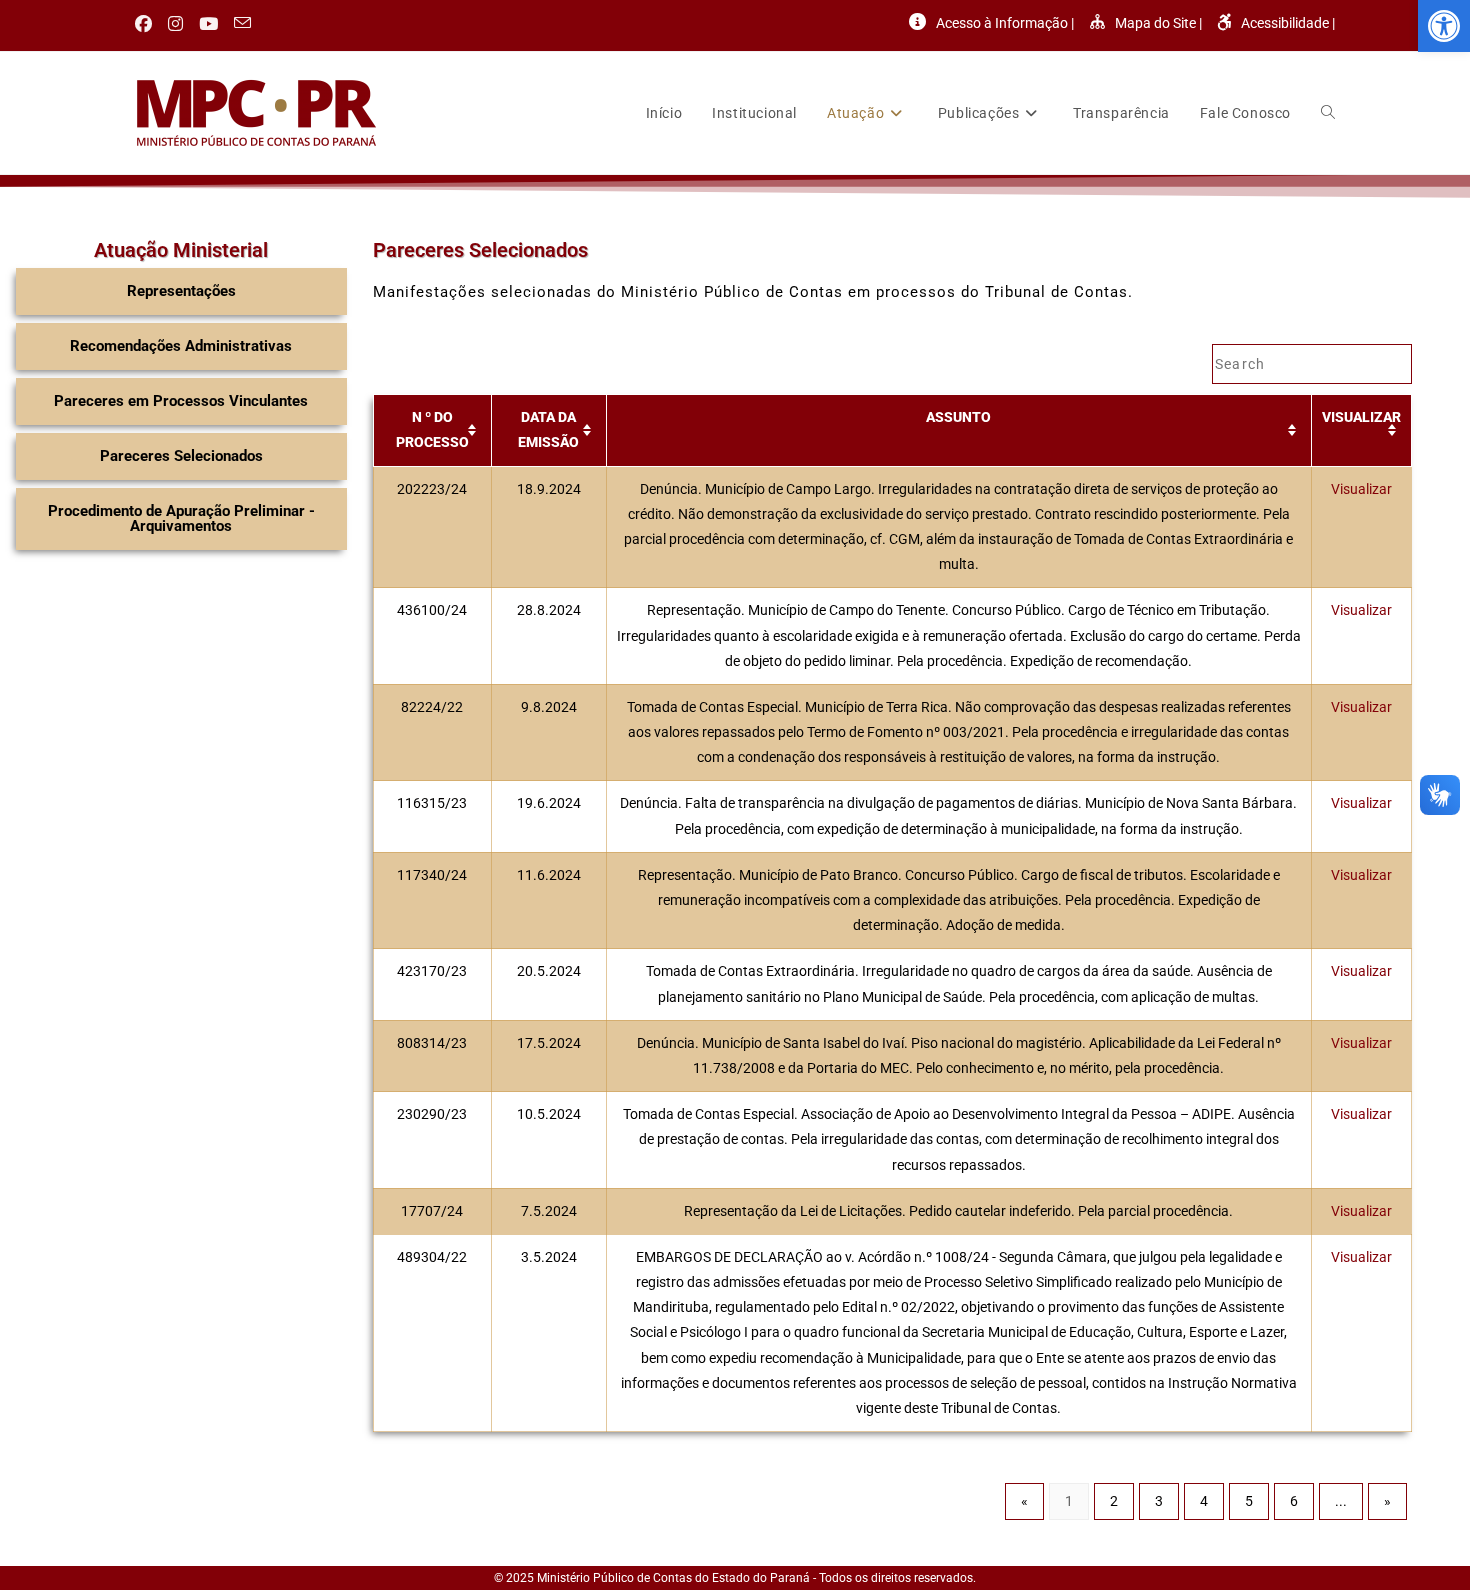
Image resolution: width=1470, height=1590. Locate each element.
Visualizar (1361, 489)
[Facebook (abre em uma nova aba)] (147, 24)
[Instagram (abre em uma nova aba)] (175, 24)
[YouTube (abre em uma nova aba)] (208, 24)
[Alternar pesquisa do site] (1328, 113)
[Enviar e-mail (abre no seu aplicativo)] (242, 24)
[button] (1444, 26)
